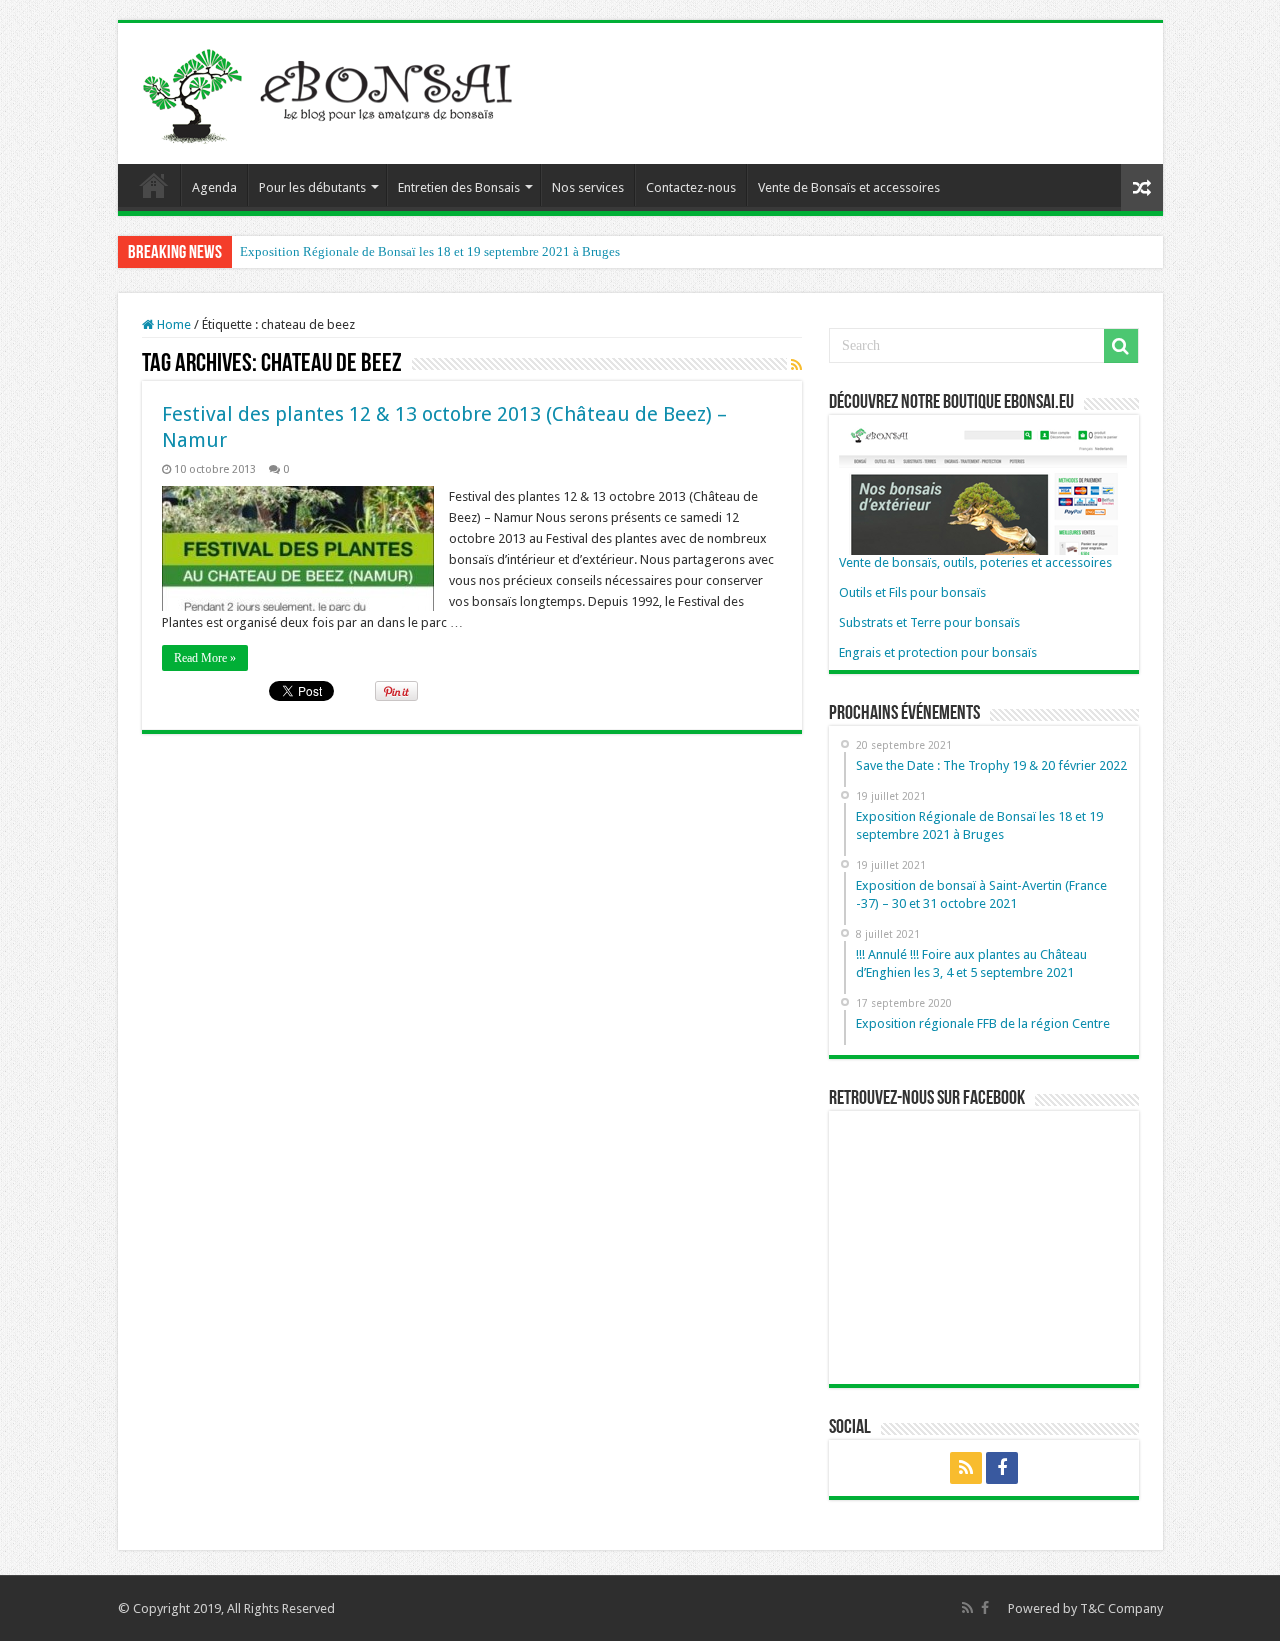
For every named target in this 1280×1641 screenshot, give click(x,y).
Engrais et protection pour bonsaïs (938, 652)
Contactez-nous (691, 187)
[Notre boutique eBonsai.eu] (983, 488)
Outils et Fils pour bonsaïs (912, 592)
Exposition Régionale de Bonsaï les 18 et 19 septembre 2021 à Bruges (430, 251)
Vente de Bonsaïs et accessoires (849, 187)
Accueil (154, 185)
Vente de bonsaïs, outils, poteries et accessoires (975, 562)
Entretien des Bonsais (459, 187)
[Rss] (966, 1468)
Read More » (205, 658)
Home (172, 324)
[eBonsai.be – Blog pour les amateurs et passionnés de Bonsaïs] (333, 90)
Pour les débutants (312, 187)
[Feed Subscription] (796, 365)
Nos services (588, 187)
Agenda (214, 187)
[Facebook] (1002, 1468)
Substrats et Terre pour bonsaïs (929, 622)
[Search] (1121, 346)
